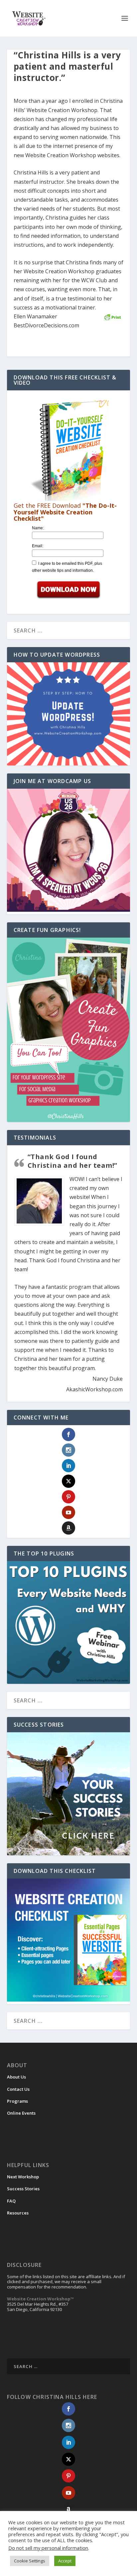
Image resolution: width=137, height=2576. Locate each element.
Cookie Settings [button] (30, 2561)
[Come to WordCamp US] (69, 910)
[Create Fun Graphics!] (69, 1030)
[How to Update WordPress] (69, 714)
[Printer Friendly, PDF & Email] (112, 317)
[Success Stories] (69, 1794)
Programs (17, 2101)
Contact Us (18, 2089)
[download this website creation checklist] (69, 2000)
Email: (38, 546)
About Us (16, 2077)
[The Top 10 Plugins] (69, 1623)
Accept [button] (65, 2561)
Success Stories (23, 2189)
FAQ (11, 2201)
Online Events (21, 2113)
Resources (18, 2213)
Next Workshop (23, 2177)
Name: (38, 528)
